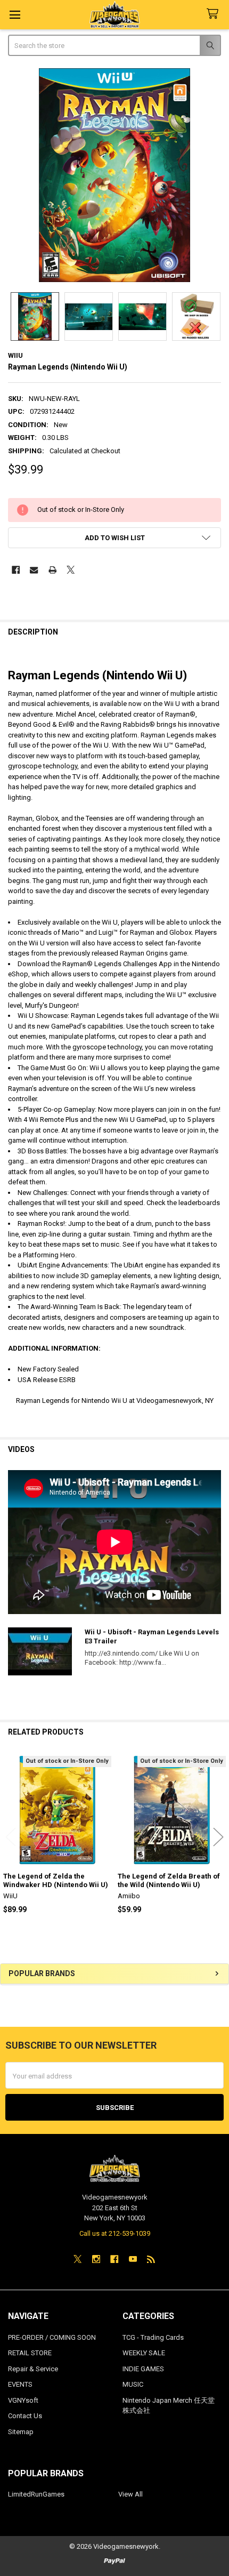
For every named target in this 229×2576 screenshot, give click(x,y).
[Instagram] (96, 2259)
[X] (71, 570)
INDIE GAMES (143, 2369)
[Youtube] (133, 2259)
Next (218, 1837)
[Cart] (215, 14)
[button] (115, 538)
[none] (115, 175)
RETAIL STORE (30, 2353)
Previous (11, 1837)
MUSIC (133, 2384)
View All (130, 2494)
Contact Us (25, 2416)
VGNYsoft (23, 2400)
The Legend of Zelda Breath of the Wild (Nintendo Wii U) (169, 1880)
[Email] (34, 570)
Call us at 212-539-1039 (115, 2233)
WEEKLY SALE (144, 2353)
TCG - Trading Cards (153, 2337)
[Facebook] (16, 570)
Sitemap (21, 2432)
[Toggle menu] (15, 15)
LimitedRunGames (36, 2494)
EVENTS (20, 2384)
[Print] (52, 570)
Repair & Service (33, 2369)
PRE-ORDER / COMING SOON (52, 2337)
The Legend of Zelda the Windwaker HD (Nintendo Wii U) (56, 1880)
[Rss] (151, 2259)
